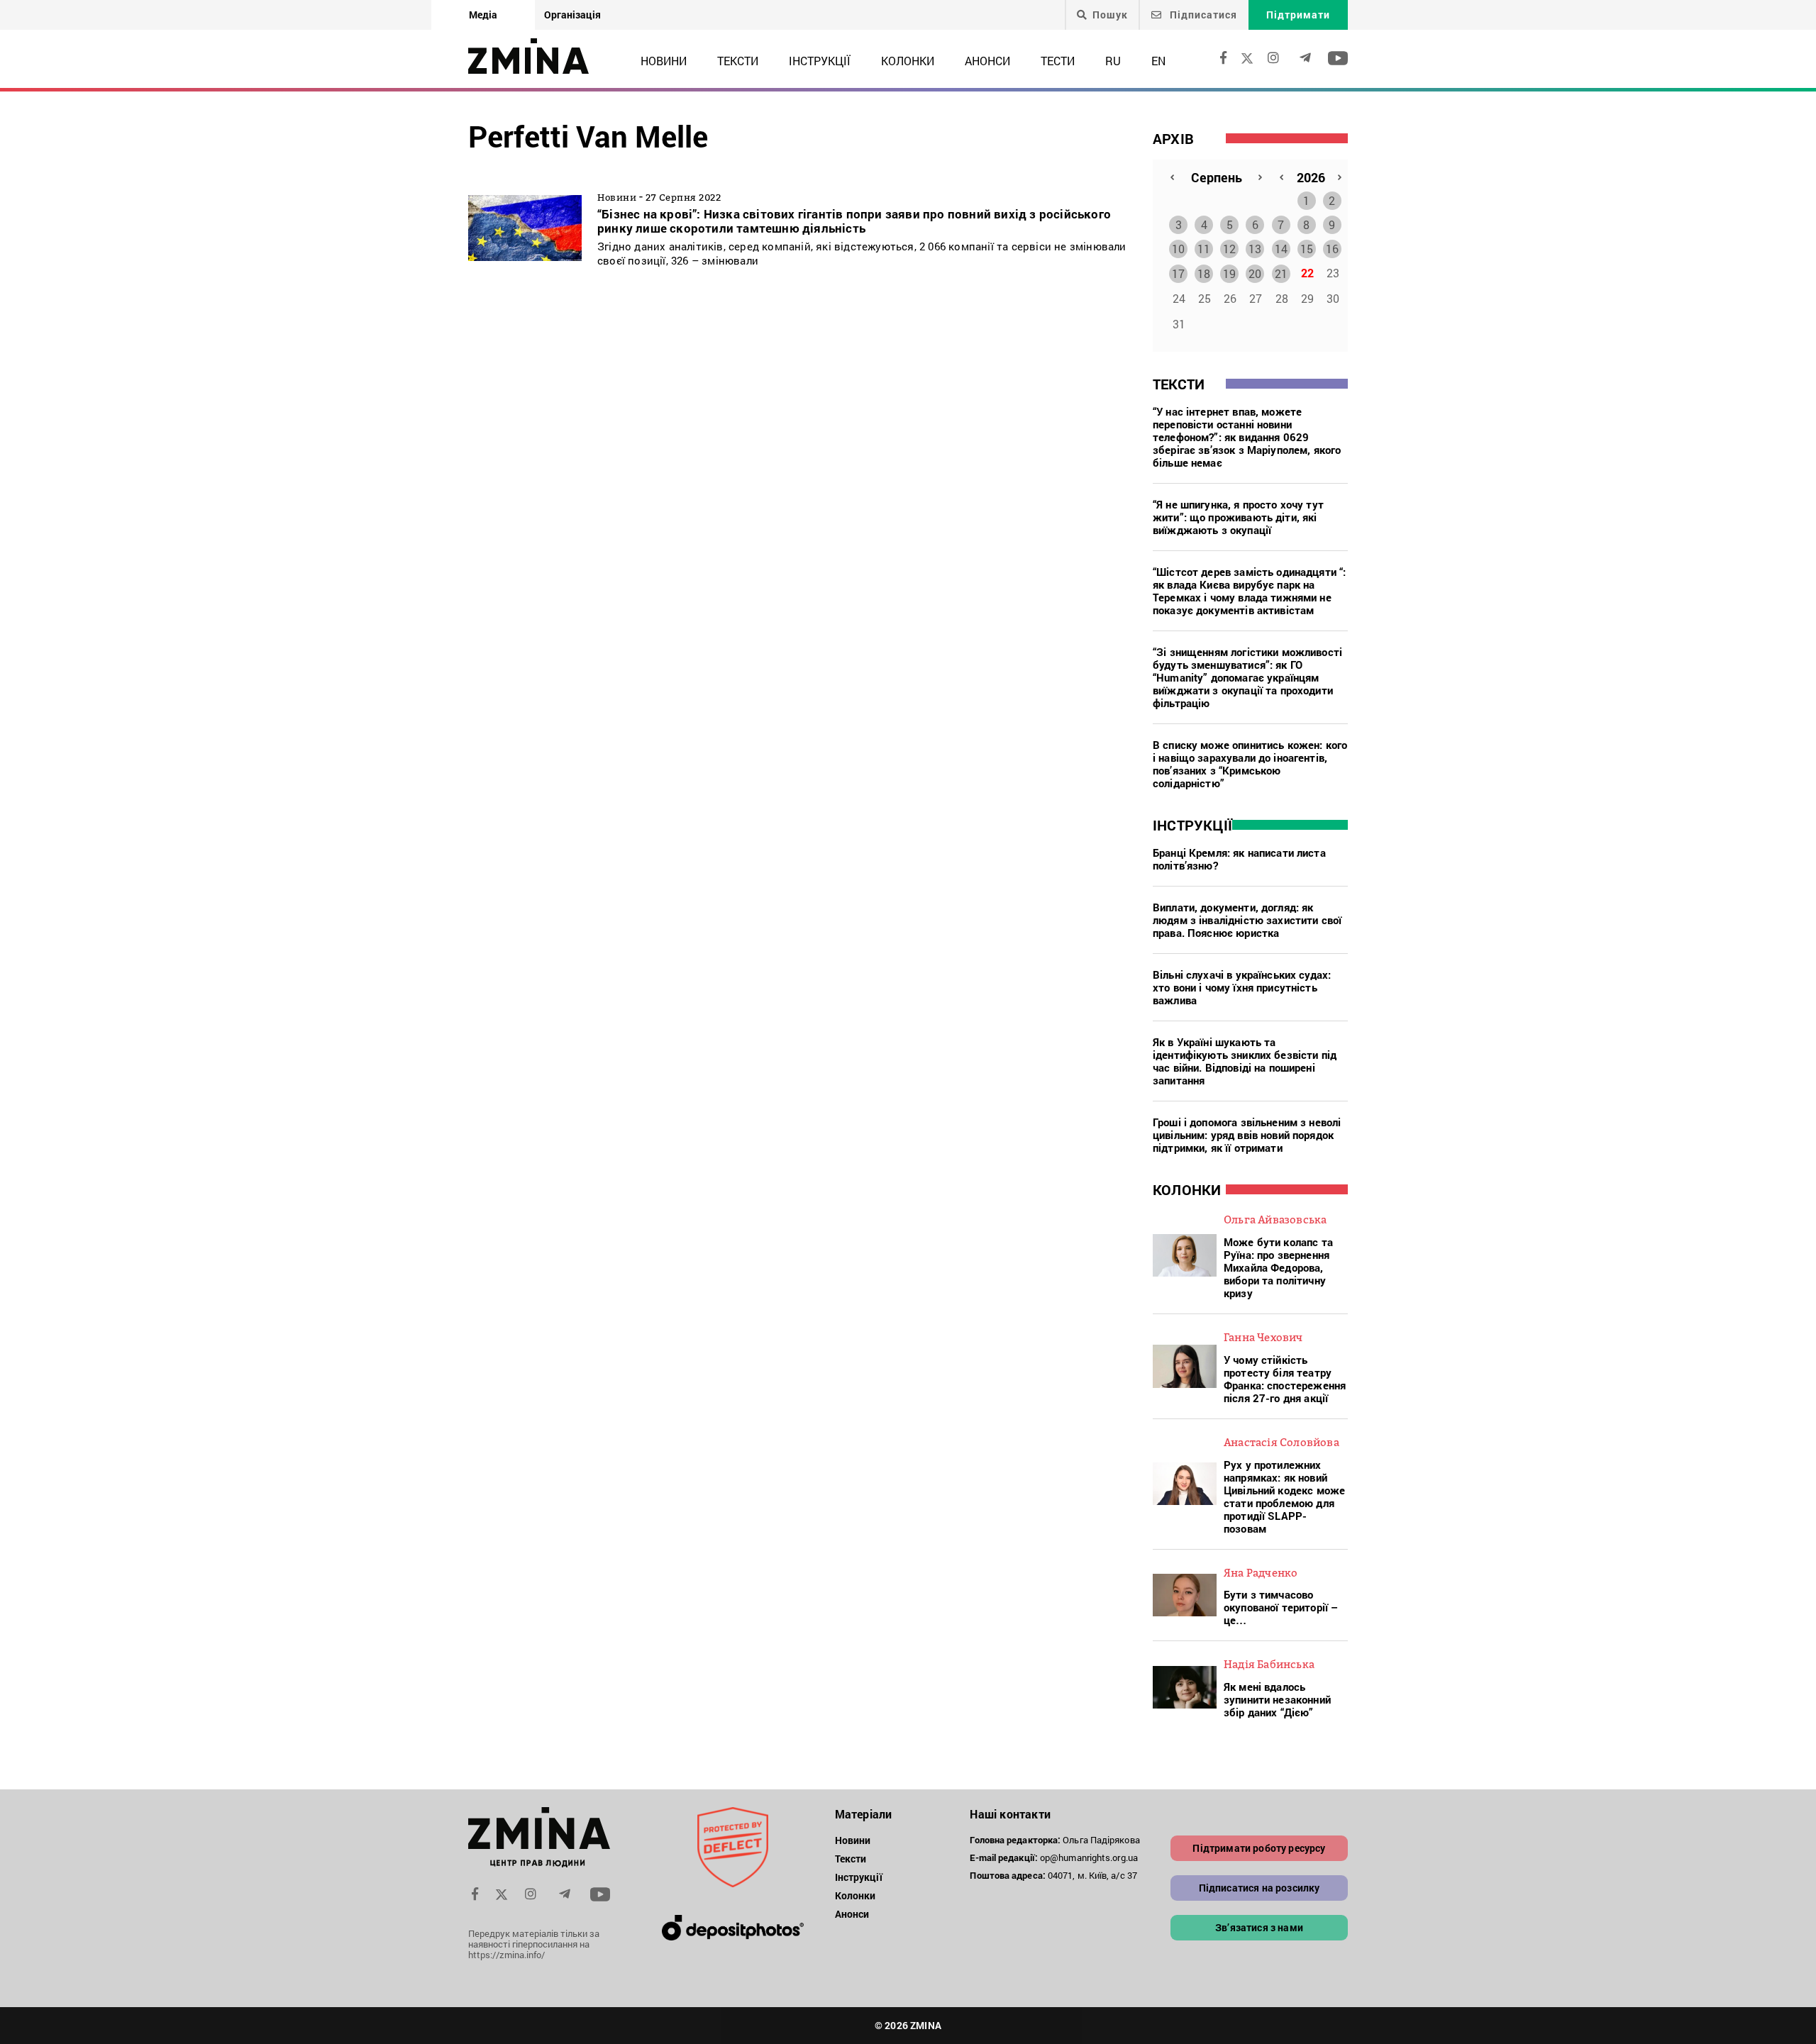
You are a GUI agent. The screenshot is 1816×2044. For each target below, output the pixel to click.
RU (1113, 61)
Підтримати (1298, 15)
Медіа (483, 15)
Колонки (908, 61)
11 (1204, 249)
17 (1178, 273)
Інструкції (820, 61)
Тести (1058, 61)
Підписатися (1202, 15)
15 (1307, 249)
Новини (664, 61)
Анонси (987, 61)
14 (1281, 249)
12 (1229, 249)
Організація (572, 15)
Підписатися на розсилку (1259, 1888)
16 (1332, 249)
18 (1204, 273)
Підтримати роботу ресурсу (1259, 1848)
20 (1255, 273)
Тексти (738, 61)
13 (1255, 249)
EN (1158, 61)
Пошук (1110, 15)
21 (1281, 273)
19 (1229, 273)
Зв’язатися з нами (1259, 1927)
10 (1178, 249)
